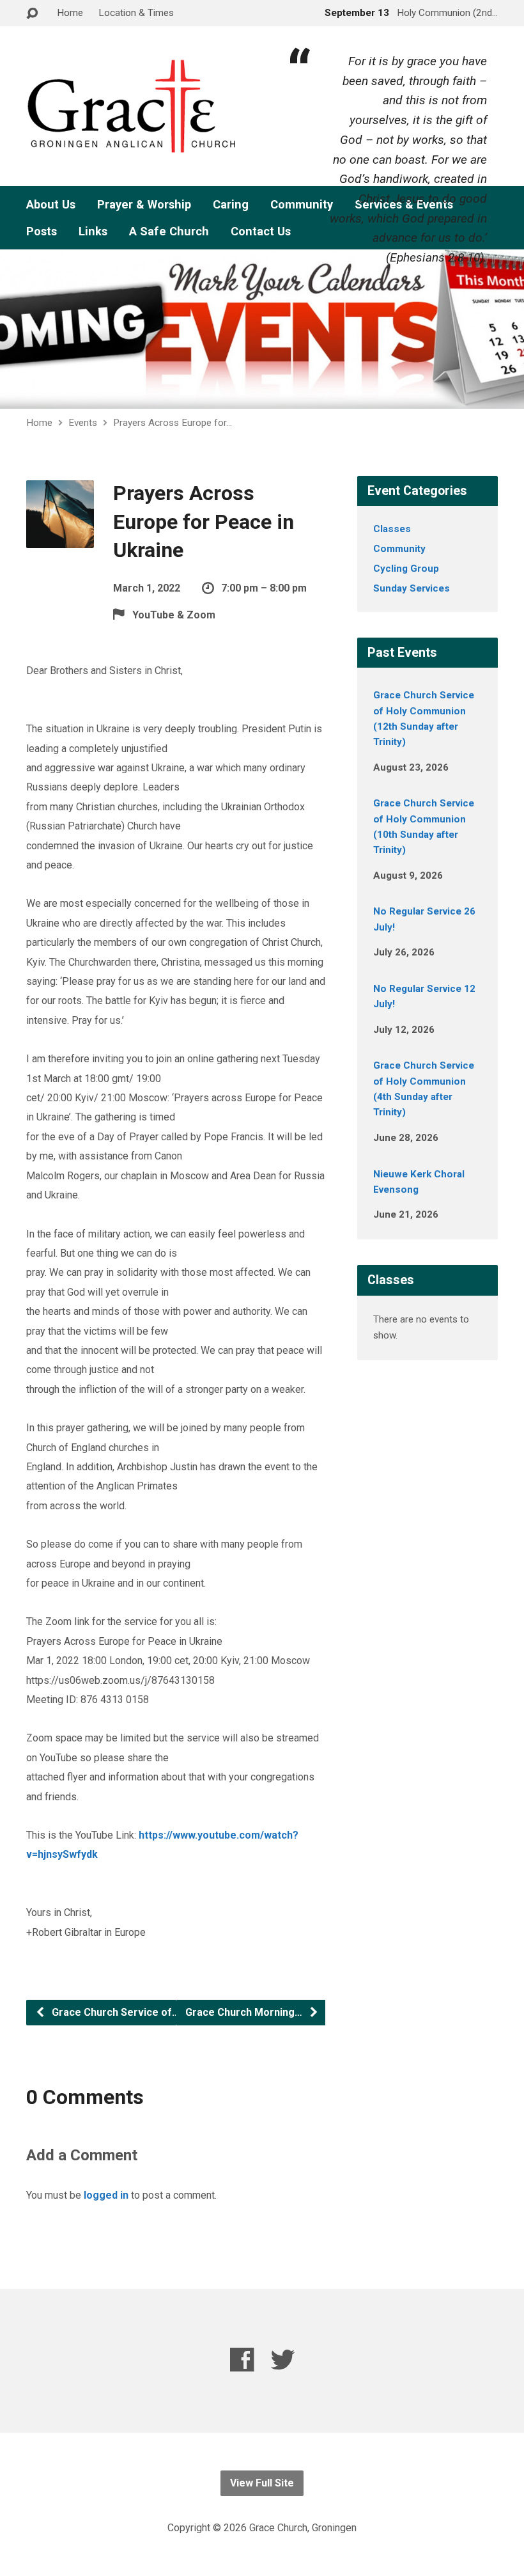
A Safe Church (169, 232)
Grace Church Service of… (114, 2012)
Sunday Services (412, 588)
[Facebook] (242, 2360)
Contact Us (261, 232)
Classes (392, 529)
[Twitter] (283, 2360)
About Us (51, 205)
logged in (106, 2195)
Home (70, 13)
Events (83, 423)
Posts (42, 232)
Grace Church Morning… (245, 2012)
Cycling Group (406, 569)
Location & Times (136, 13)
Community (399, 549)
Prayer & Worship (144, 205)
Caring (231, 205)
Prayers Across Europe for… (173, 423)
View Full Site (262, 2483)
